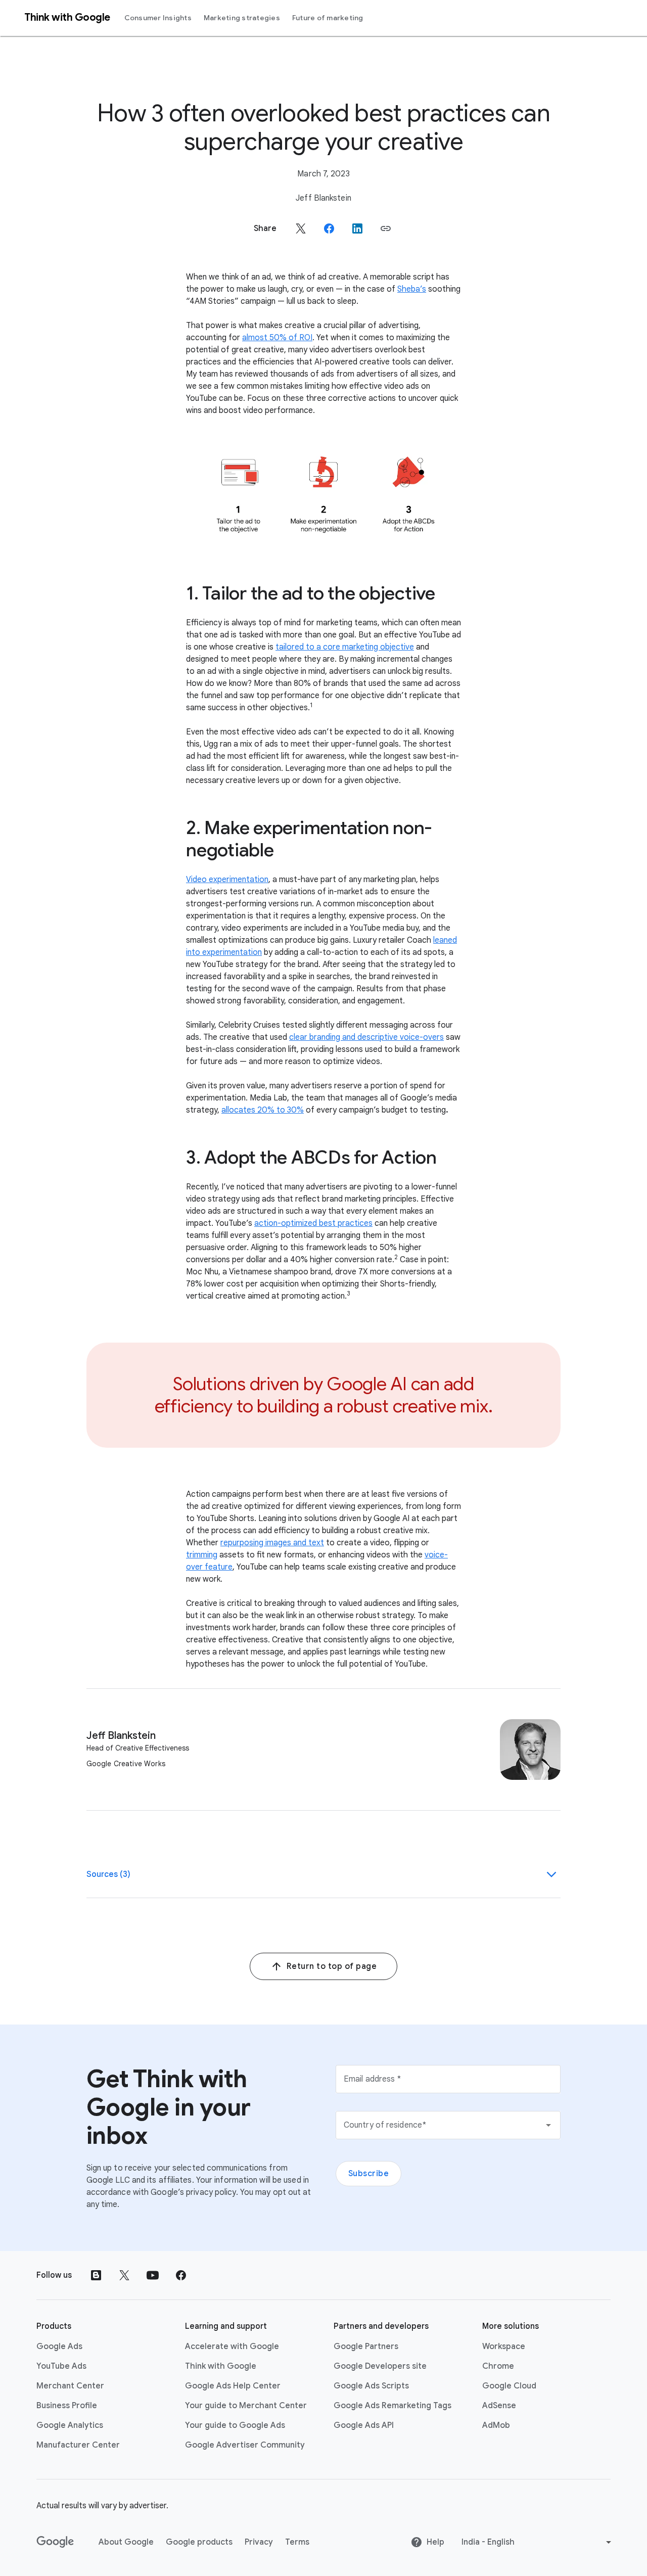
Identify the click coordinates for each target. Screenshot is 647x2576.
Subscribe (369, 2174)
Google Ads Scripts (371, 2386)
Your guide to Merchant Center (246, 2406)
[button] (386, 228)
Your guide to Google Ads (235, 2425)
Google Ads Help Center (233, 2386)
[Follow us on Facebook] (181, 2275)
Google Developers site (380, 2366)
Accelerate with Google (232, 2347)
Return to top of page (332, 1966)
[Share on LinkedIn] (357, 228)
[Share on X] (301, 228)
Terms (297, 2542)
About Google (126, 2542)
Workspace (504, 2347)
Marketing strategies (242, 18)
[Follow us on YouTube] (153, 2275)
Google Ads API (364, 2425)
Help (435, 2542)
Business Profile (67, 2406)
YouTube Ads (61, 2366)
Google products (199, 2542)
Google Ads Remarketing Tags (392, 2406)
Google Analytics (70, 2425)
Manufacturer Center (78, 2445)
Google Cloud (509, 2386)
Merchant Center (70, 2386)
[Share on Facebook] (329, 228)
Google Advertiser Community (245, 2445)
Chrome (498, 2366)
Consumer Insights (158, 18)
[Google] (55, 2542)
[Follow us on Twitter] (124, 2275)
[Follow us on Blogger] (96, 2275)
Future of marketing (328, 18)
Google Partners (366, 2347)
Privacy (259, 2542)
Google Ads (59, 2347)
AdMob (496, 2425)
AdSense (499, 2406)
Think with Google (221, 2366)
